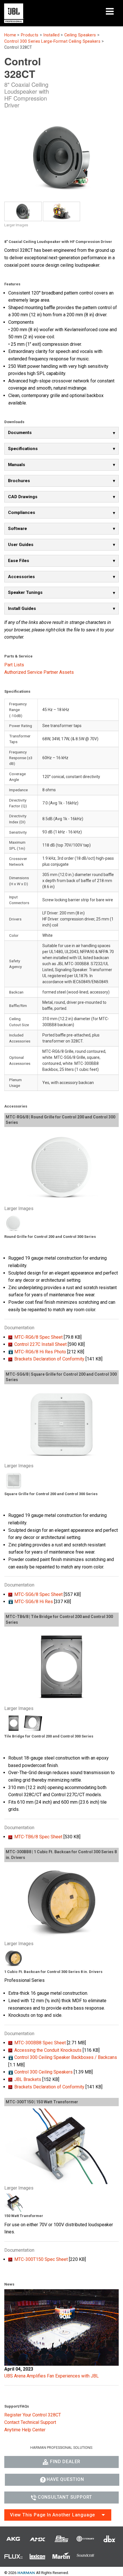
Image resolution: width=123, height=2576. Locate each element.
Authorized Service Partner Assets (39, 672)
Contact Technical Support (30, 2422)
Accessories (21, 577)
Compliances (22, 513)
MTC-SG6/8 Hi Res (34, 1602)
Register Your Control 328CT (33, 2415)
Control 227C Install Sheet (40, 1344)
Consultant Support (65, 2497)
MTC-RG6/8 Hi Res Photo (40, 1352)
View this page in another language (52, 2515)
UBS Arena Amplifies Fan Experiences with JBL (51, 2376)
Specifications (23, 449)
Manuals (17, 465)
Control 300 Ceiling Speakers (43, 2072)
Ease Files (19, 561)
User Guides (21, 545)
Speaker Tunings (25, 592)
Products (30, 35)
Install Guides (22, 608)
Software (17, 529)
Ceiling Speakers (80, 35)
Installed (51, 35)
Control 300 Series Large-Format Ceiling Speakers (52, 41)
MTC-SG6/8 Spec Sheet (38, 1594)
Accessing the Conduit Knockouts (48, 2050)
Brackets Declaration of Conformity (49, 1359)
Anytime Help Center (25, 2430)
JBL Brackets (28, 2079)
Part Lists (14, 665)
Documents (20, 433)
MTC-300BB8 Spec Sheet (40, 2043)
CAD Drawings (23, 497)
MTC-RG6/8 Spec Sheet (38, 1337)
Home (10, 35)
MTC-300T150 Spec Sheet (41, 2259)
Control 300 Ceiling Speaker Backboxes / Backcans (66, 2057)
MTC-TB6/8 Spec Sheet (38, 1837)
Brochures (19, 481)
